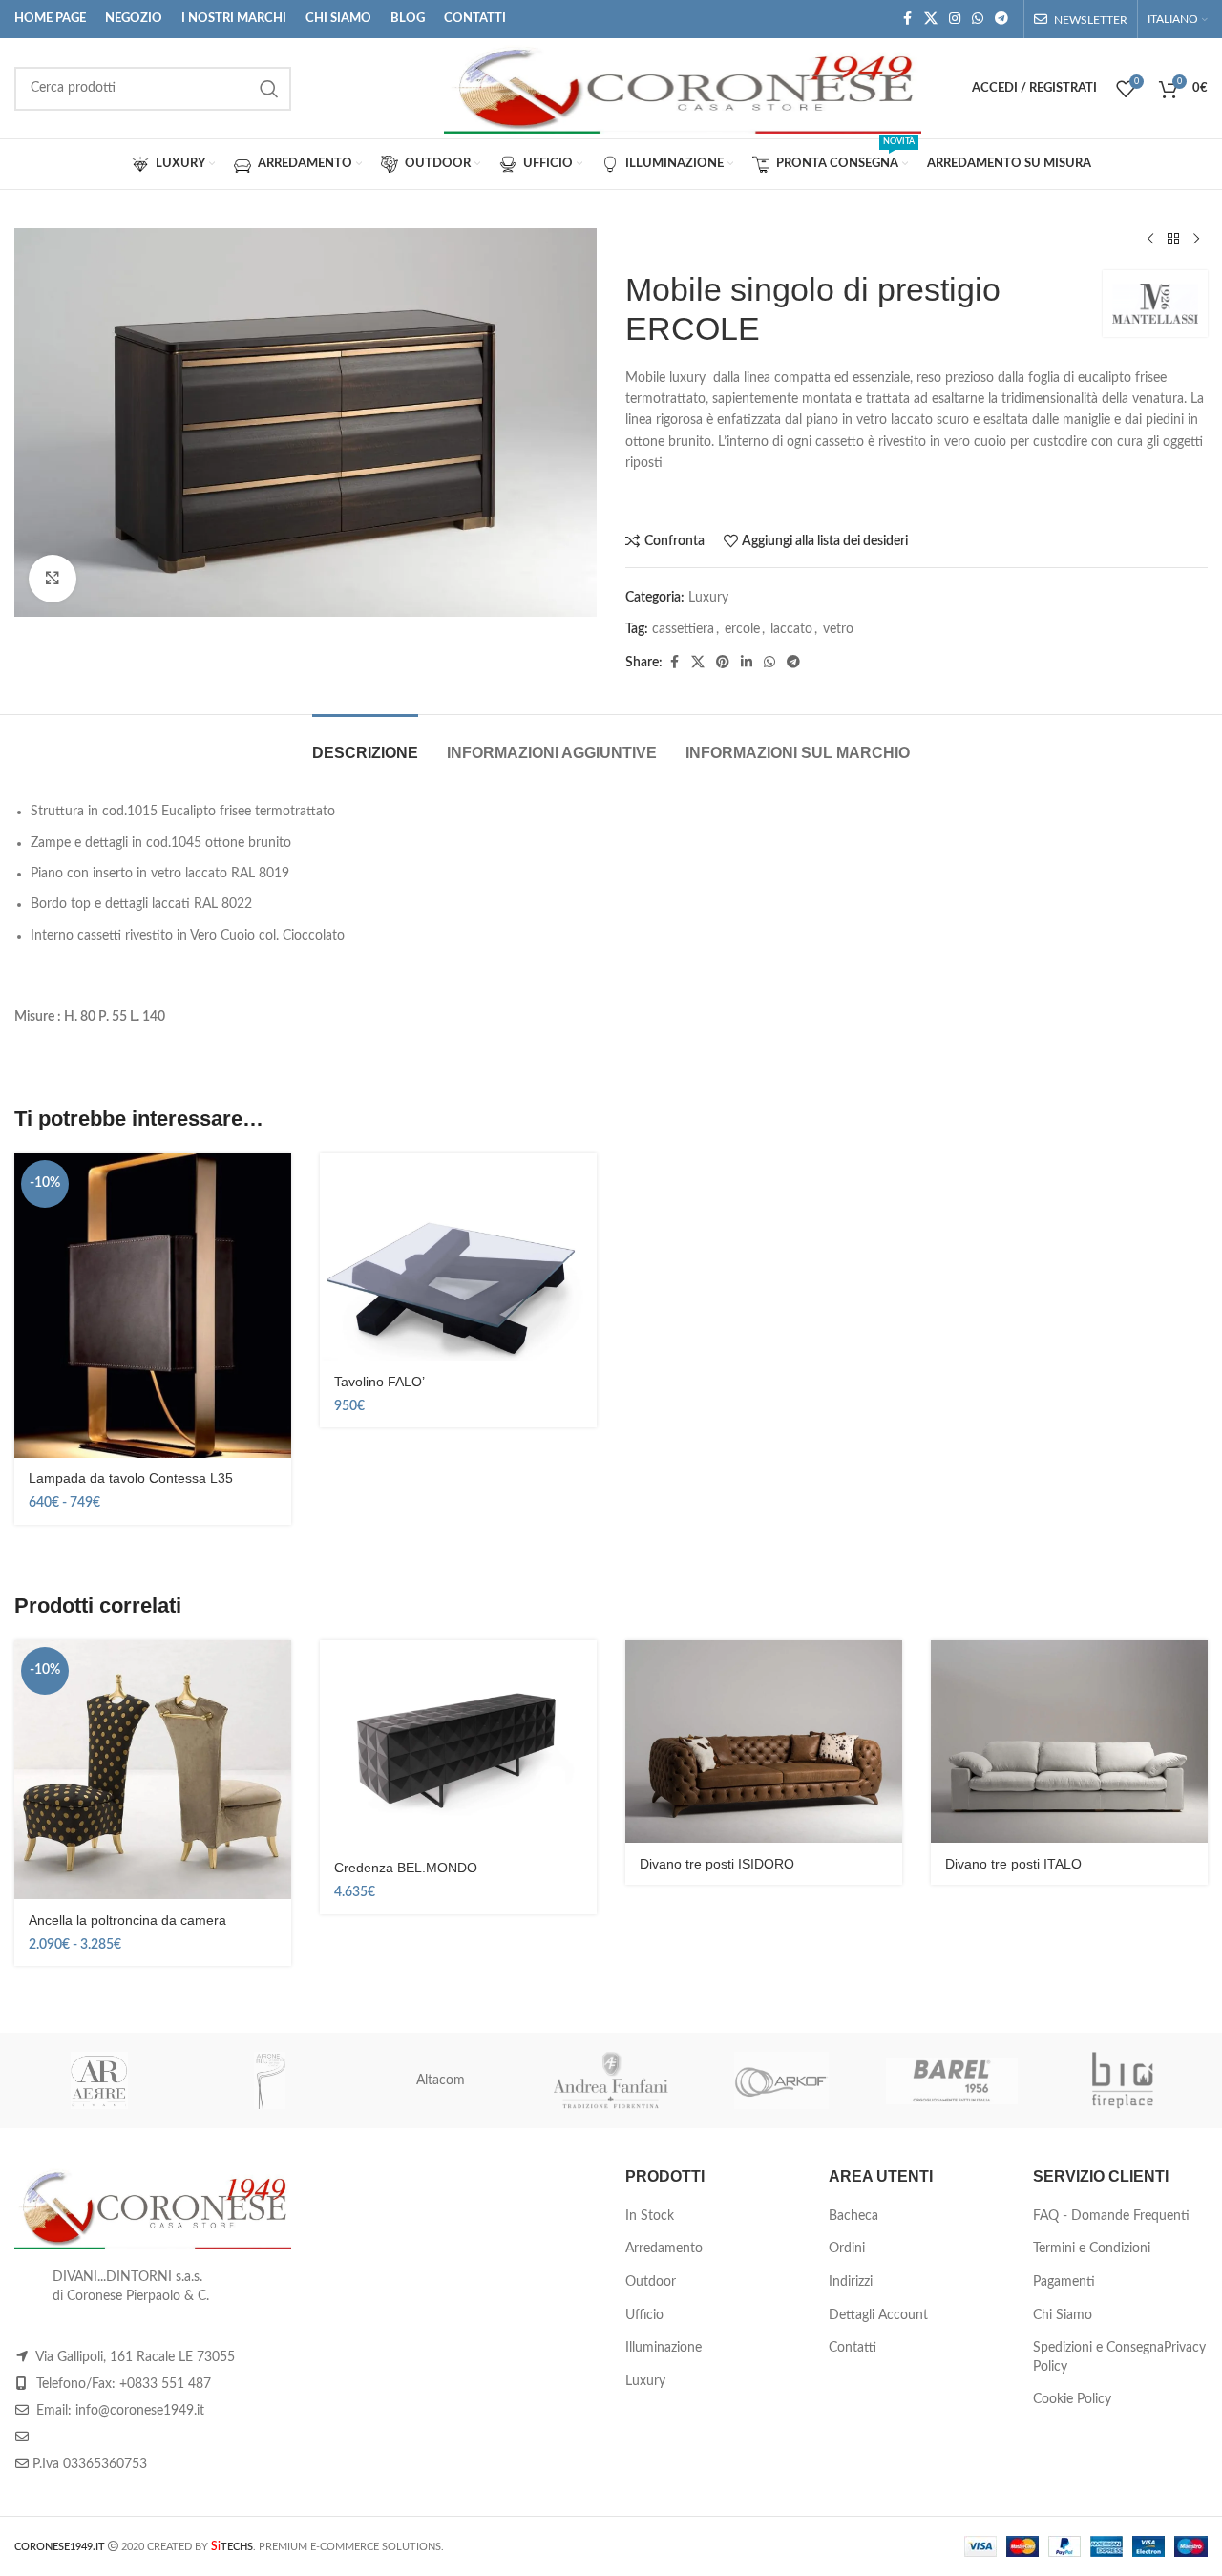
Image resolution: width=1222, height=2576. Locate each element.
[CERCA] (269, 89)
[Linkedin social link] (747, 663)
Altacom (441, 2080)
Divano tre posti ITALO (1013, 1864)
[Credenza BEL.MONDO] (458, 1744)
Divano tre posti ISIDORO (717, 1864)
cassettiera (683, 629)
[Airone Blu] (271, 2080)
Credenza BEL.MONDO (406, 1868)
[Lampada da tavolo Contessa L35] (153, 1306)
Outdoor (651, 2282)
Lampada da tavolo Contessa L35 (131, 1478)
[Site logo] (683, 88)
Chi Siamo (1063, 2315)
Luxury (708, 598)
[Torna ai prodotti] (1173, 240)
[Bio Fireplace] (1122, 2080)
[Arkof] (781, 2080)
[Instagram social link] (955, 19)
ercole (742, 629)
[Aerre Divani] (100, 2080)
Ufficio (644, 2315)
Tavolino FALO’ (379, 1382)
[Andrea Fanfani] (611, 2080)
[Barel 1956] (952, 2080)
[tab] (365, 743)
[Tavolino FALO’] (458, 1257)
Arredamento (664, 2249)
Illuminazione (664, 2348)
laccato (791, 629)
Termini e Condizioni (1092, 2249)
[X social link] (931, 19)
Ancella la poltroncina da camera (127, 1920)
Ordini (847, 2249)
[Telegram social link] (1001, 19)
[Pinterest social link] (723, 663)
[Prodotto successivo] (1196, 240)
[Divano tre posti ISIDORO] (764, 1742)
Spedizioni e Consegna (1098, 2348)
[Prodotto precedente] (1150, 240)
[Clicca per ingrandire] (53, 579)
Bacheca (853, 2216)
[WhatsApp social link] (978, 19)
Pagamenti (1064, 2282)
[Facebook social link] (907, 19)
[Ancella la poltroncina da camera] (153, 1770)
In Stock (650, 2216)
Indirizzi (851, 2282)
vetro (838, 629)
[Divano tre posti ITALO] (1069, 1742)
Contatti (853, 2348)
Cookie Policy (1072, 2399)
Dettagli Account (878, 2315)
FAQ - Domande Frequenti (1111, 2216)
